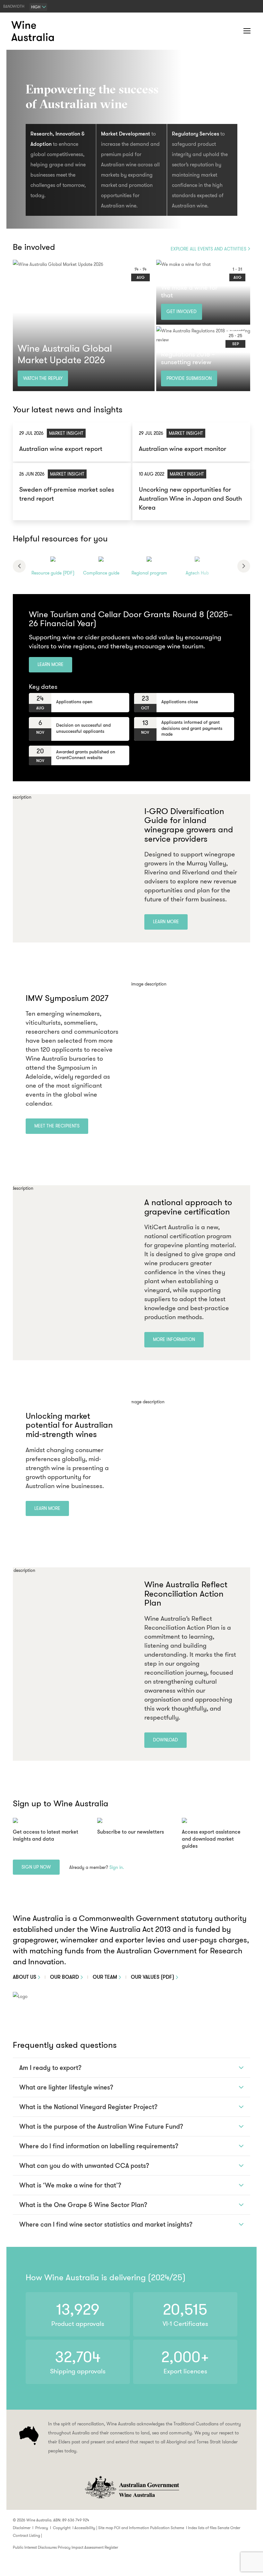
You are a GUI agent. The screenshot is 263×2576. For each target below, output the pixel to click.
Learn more (51, 664)
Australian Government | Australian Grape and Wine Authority (131, 2487)
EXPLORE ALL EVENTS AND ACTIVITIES (208, 249)
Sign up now (36, 1867)
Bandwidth (14, 6)
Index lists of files (202, 2528)
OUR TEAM (105, 1977)
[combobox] (38, 7)
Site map (106, 2528)
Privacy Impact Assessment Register (88, 2547)
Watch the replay (43, 378)
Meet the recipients (57, 1126)
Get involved (182, 311)
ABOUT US (25, 1977)
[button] (234, 31)
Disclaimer (22, 2528)
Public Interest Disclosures (35, 2547)
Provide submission (189, 378)
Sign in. (117, 1867)
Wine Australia (34, 31)
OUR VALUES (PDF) (153, 1977)
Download (165, 1740)
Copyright (62, 2528)
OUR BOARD (64, 1977)
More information (174, 1339)
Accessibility (85, 2528)
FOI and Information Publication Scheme (149, 2528)
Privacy (42, 2528)
